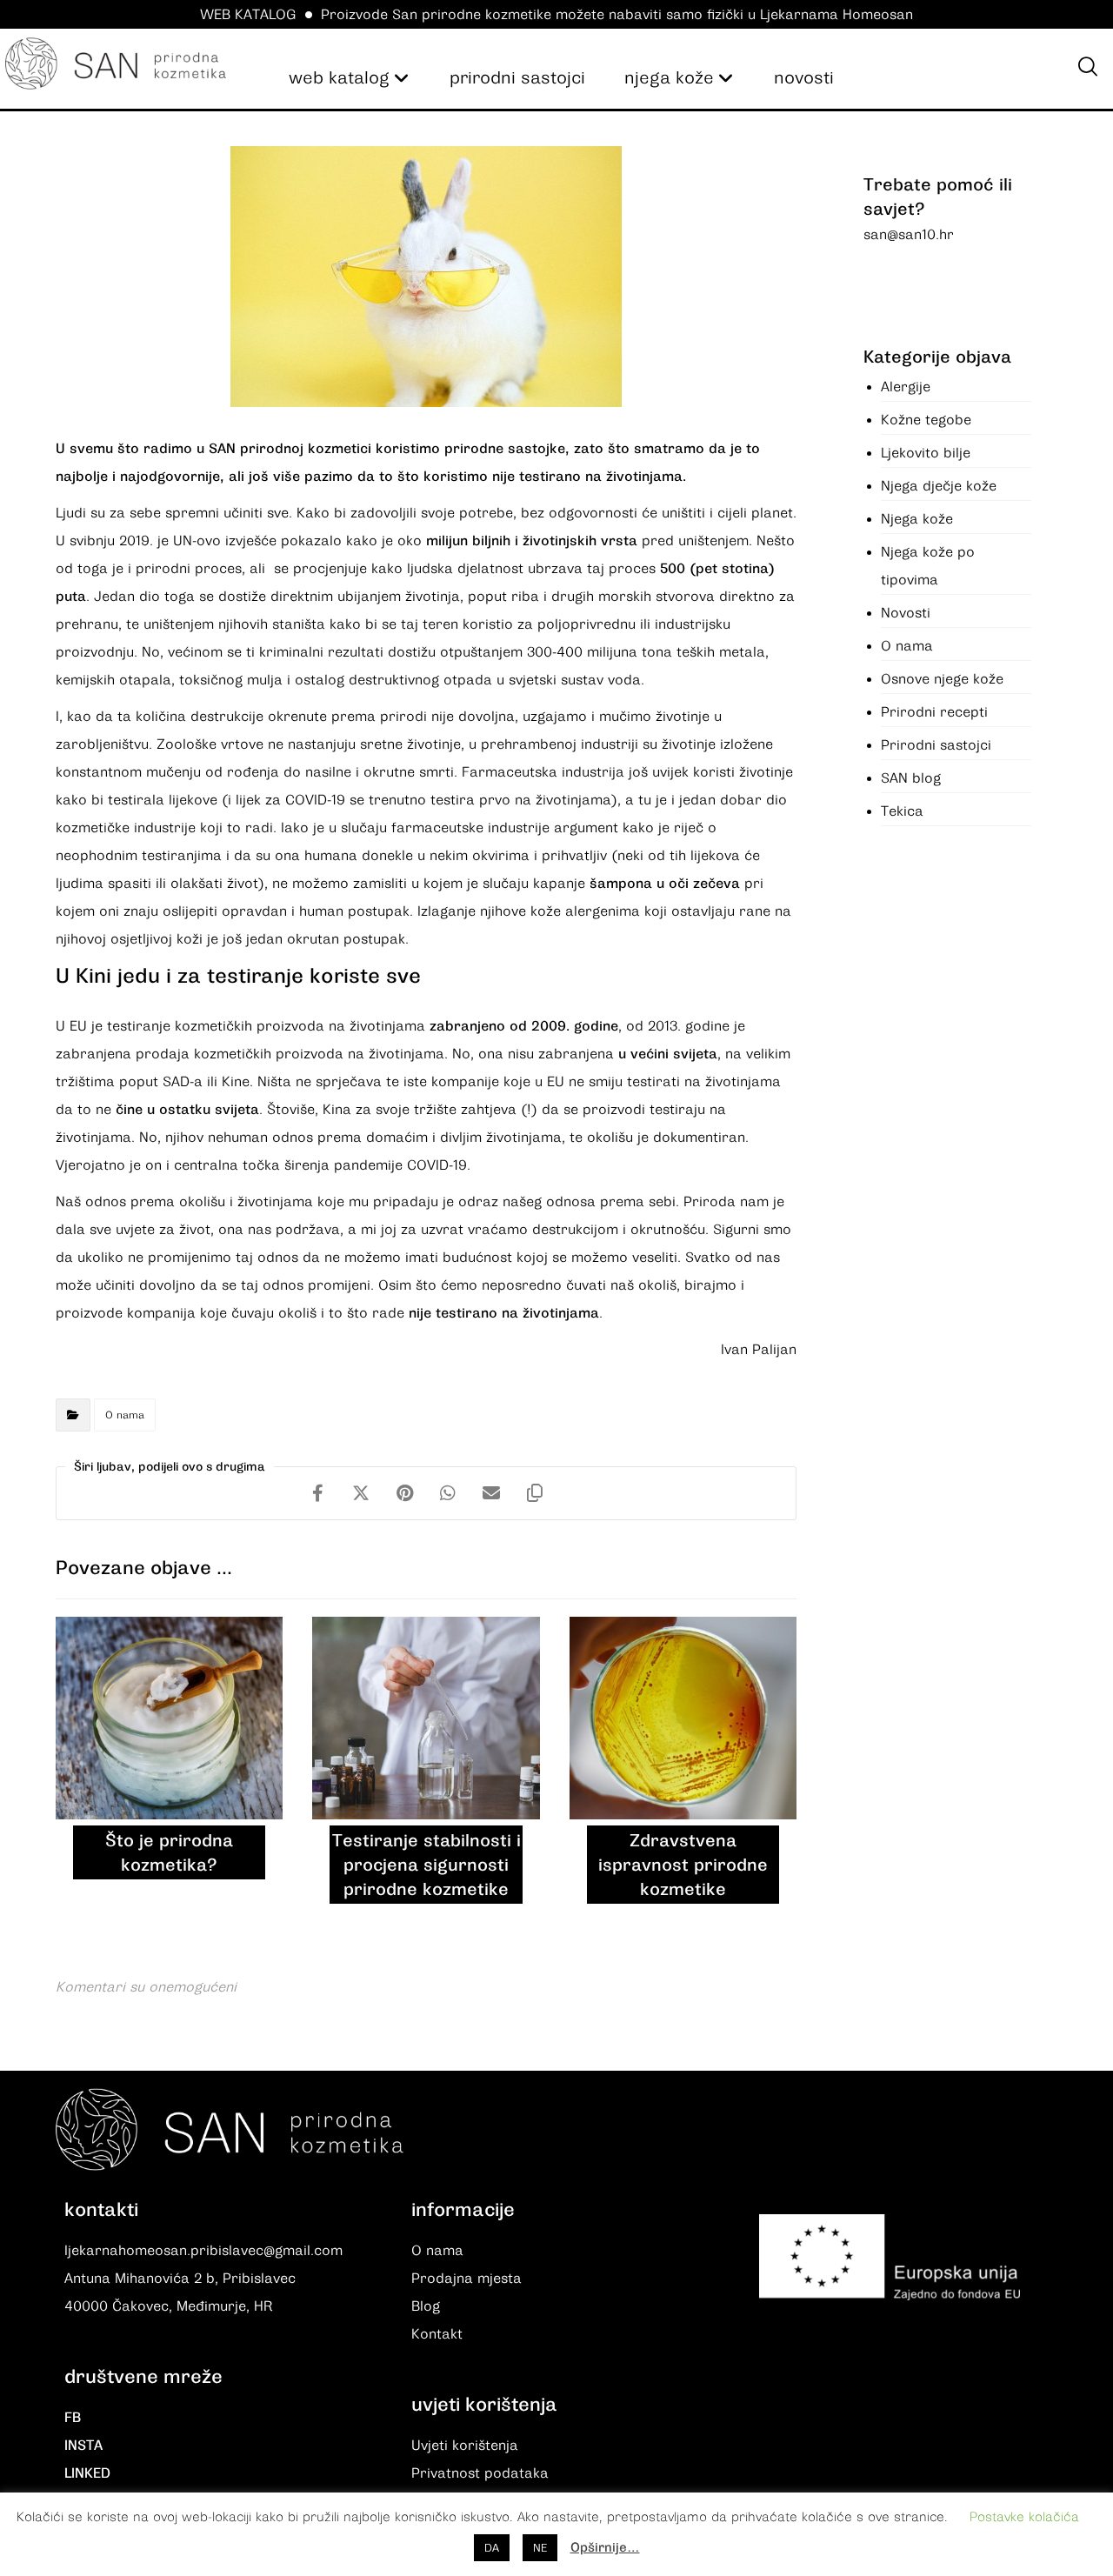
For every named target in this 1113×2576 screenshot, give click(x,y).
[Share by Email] (491, 1493)
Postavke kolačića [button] (1024, 2517)
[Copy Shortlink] (535, 1493)
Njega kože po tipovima (928, 566)
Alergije (906, 387)
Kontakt (437, 2334)
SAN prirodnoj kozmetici (290, 449)
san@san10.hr (909, 235)
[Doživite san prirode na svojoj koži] (115, 63)
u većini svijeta (668, 1054)
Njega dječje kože (939, 486)
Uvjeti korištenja (465, 2446)
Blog (426, 2306)
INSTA (83, 2446)
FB (73, 2418)
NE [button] (540, 2548)
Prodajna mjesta (467, 2279)
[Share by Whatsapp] (448, 1493)
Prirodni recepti (934, 712)
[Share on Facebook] (317, 1493)
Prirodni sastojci (936, 745)
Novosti (906, 613)
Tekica (902, 811)
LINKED (87, 2473)
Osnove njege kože (942, 679)
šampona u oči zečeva (665, 884)
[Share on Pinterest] (404, 1493)
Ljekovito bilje (926, 453)
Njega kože (917, 519)
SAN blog (911, 778)
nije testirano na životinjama (504, 1313)
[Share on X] (361, 1493)
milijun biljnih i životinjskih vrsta (532, 541)
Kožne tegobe (926, 420)
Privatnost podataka (480, 2473)
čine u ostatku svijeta (187, 1110)
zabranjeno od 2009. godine (524, 1026)
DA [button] (492, 2548)
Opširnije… (605, 2547)
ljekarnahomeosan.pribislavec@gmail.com (203, 2251)
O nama (125, 1415)
